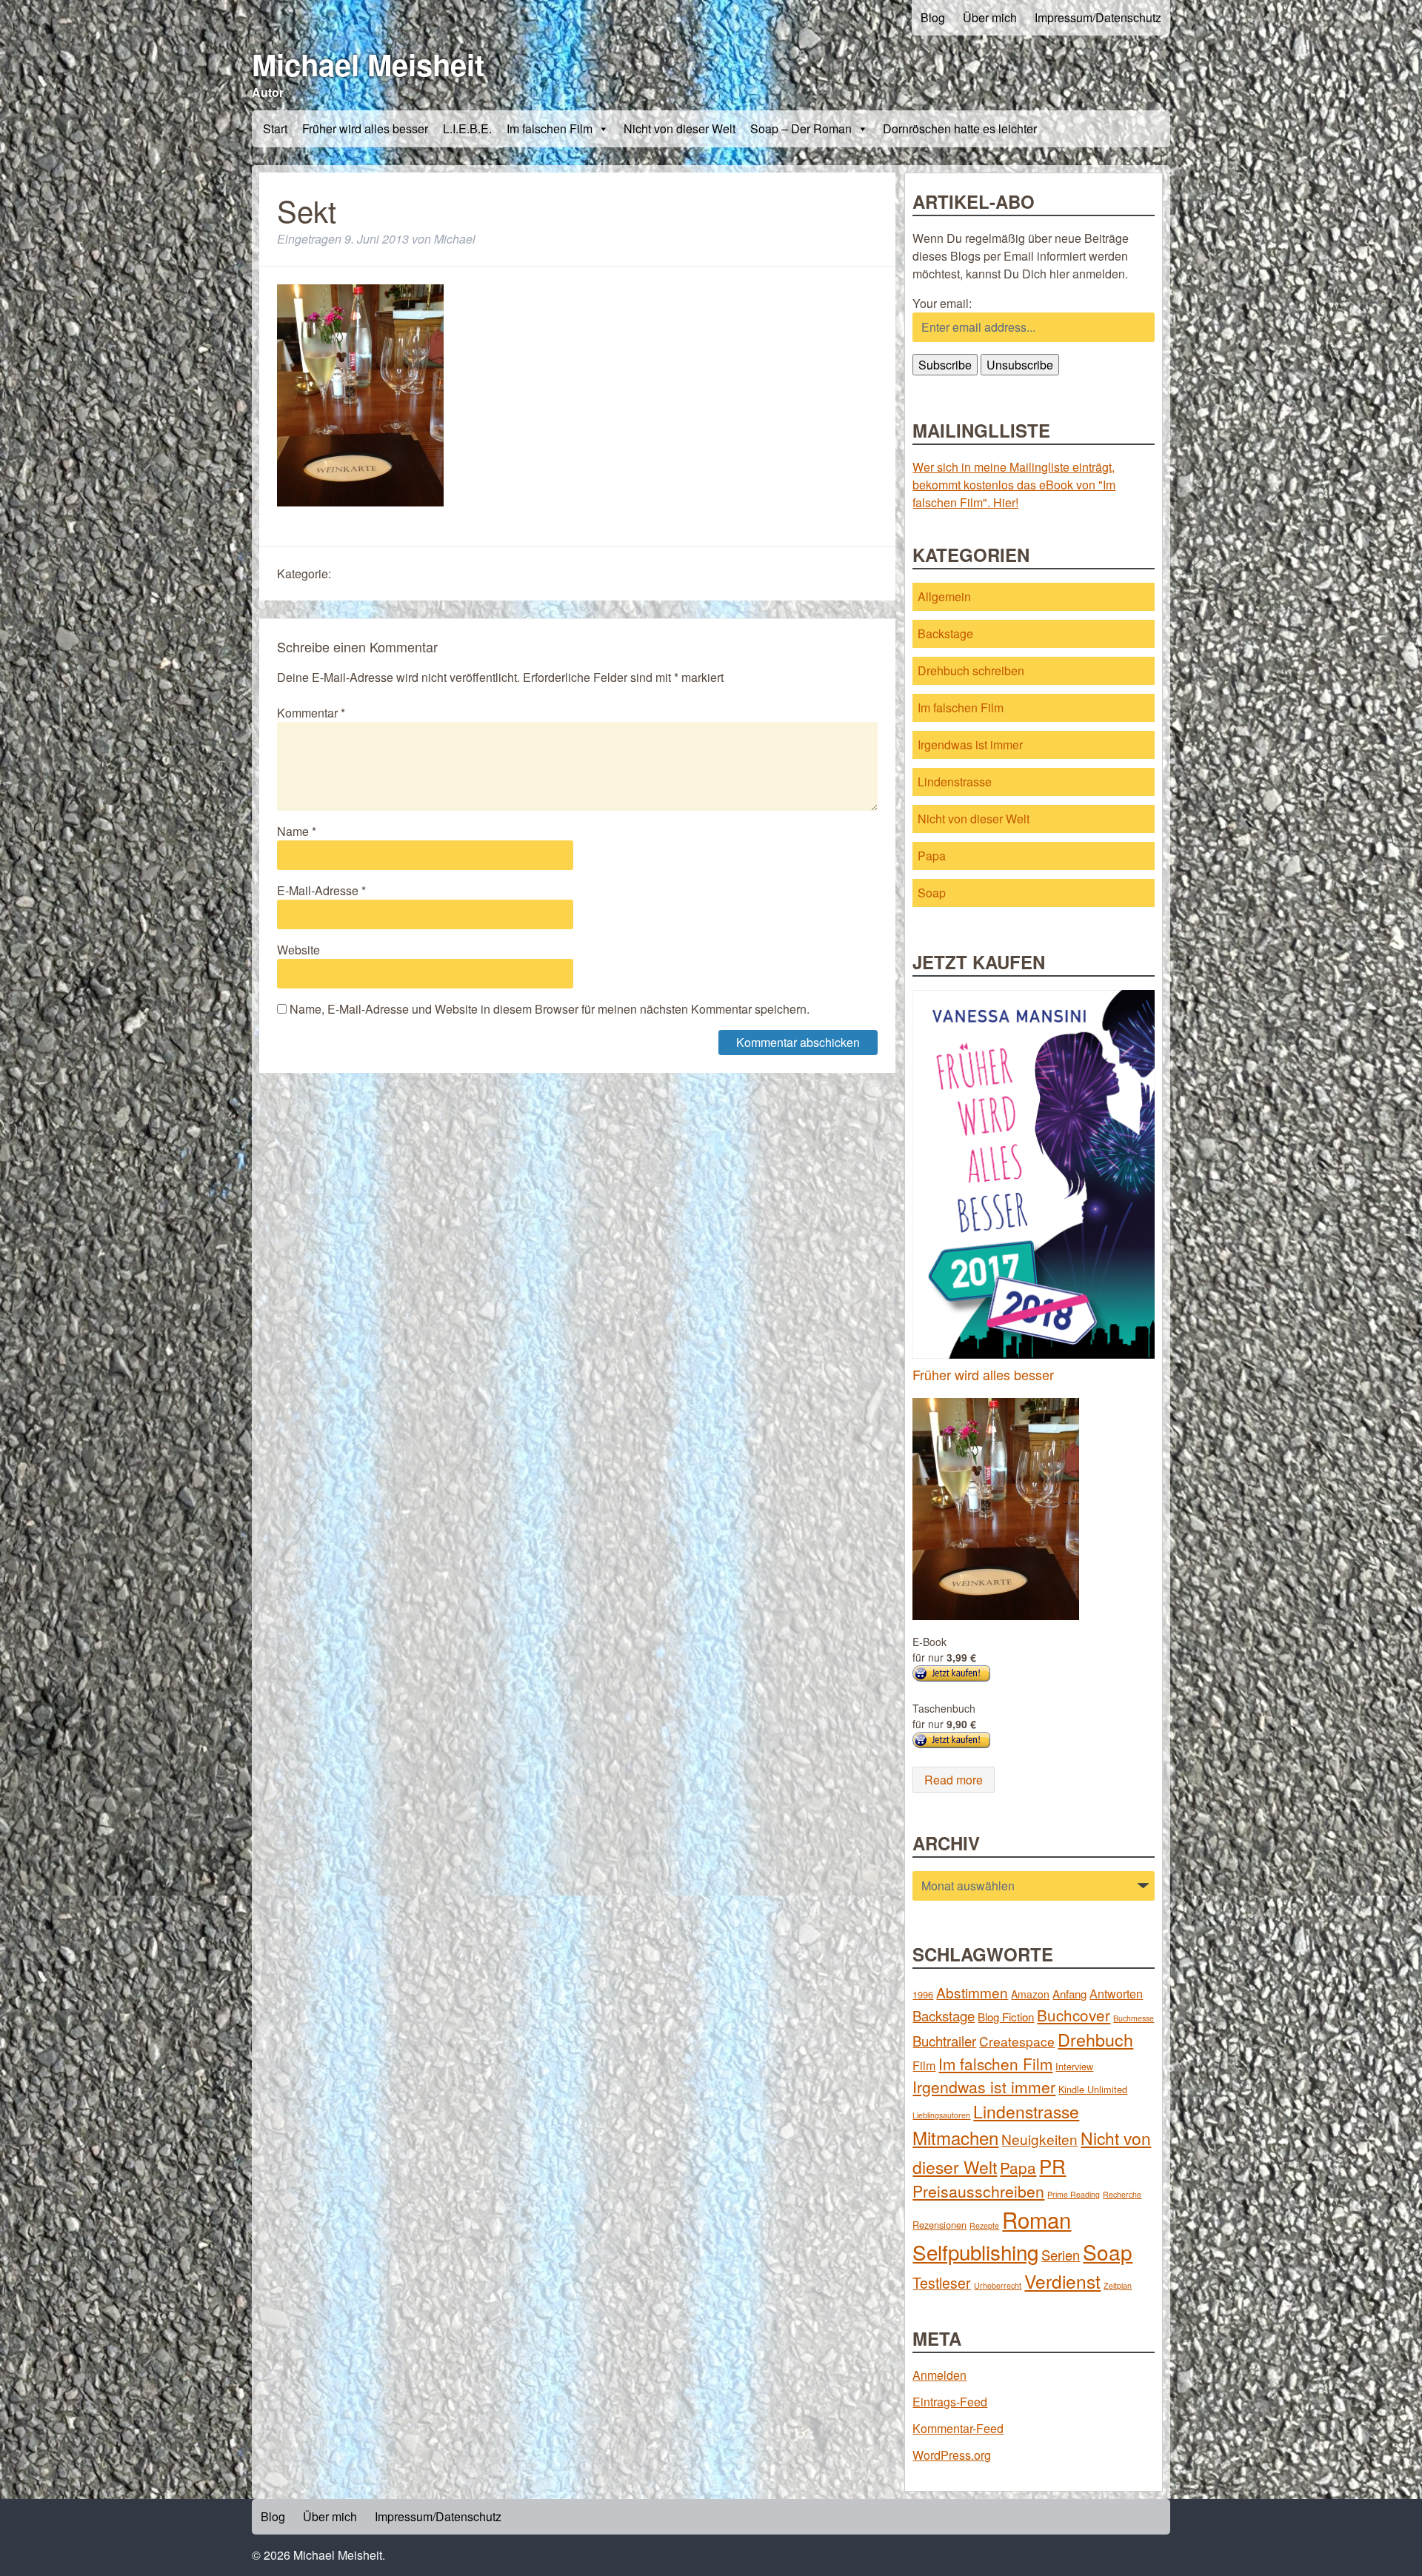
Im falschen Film (550, 128)
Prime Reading (1074, 2194)
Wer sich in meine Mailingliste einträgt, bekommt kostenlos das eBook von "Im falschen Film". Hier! (1014, 485)
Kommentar (311, 713)
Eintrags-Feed (950, 2402)
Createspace (1017, 2041)
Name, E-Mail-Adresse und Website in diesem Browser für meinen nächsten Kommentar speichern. (550, 1009)
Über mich (990, 17)
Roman (1037, 2219)
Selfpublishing (975, 2252)
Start (275, 128)
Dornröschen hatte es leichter (960, 128)
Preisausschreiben (978, 2191)
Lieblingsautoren (941, 2115)
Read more (954, 1780)
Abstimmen (972, 1992)
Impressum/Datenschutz (1098, 17)
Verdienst (1062, 2281)
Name (297, 831)
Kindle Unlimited (1093, 2089)
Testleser (942, 2283)
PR (1052, 2165)
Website (298, 950)
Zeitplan (1118, 2285)
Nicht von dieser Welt (680, 128)
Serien (1061, 2255)
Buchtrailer (944, 2041)
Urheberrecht (998, 2285)
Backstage (945, 633)
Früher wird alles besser (365, 128)
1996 (923, 1994)
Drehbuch (1095, 2039)
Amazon (1030, 1994)
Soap (932, 893)
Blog (933, 17)
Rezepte (984, 2225)
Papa (932, 856)
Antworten (1116, 1993)
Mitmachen (955, 2137)
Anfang (1069, 1994)
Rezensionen (939, 2225)
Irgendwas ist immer (970, 745)
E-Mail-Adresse (321, 890)
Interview (1074, 2066)
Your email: (942, 303)
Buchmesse (1134, 2018)
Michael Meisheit (368, 64)
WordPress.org (952, 2455)
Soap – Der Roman (801, 128)
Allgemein (944, 596)
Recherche (1122, 2194)
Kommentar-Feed (958, 2428)
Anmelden (939, 2375)
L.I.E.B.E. (467, 128)
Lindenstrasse (955, 782)
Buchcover (1074, 2015)
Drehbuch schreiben (971, 670)
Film (924, 2065)
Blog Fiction (1006, 2017)
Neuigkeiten (1039, 2139)
